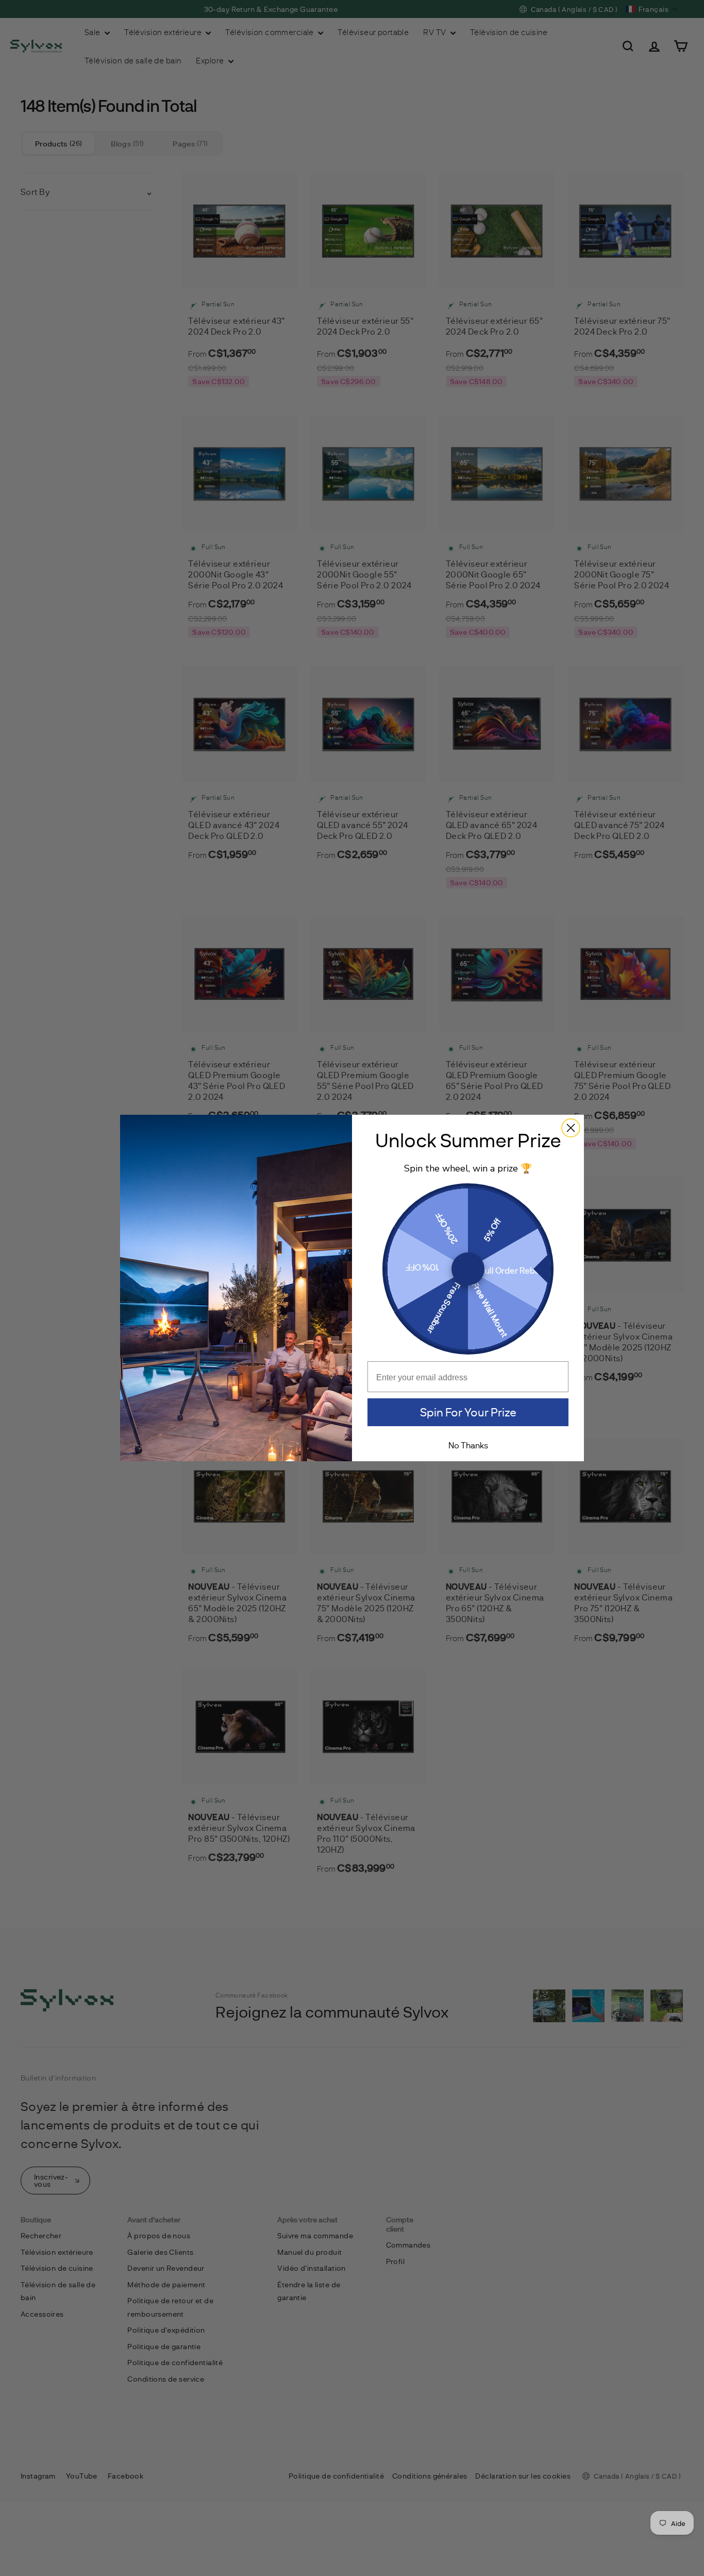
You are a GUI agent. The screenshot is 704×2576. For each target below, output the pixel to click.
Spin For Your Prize (468, 1412)
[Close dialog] (571, 1128)
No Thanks (468, 1445)
